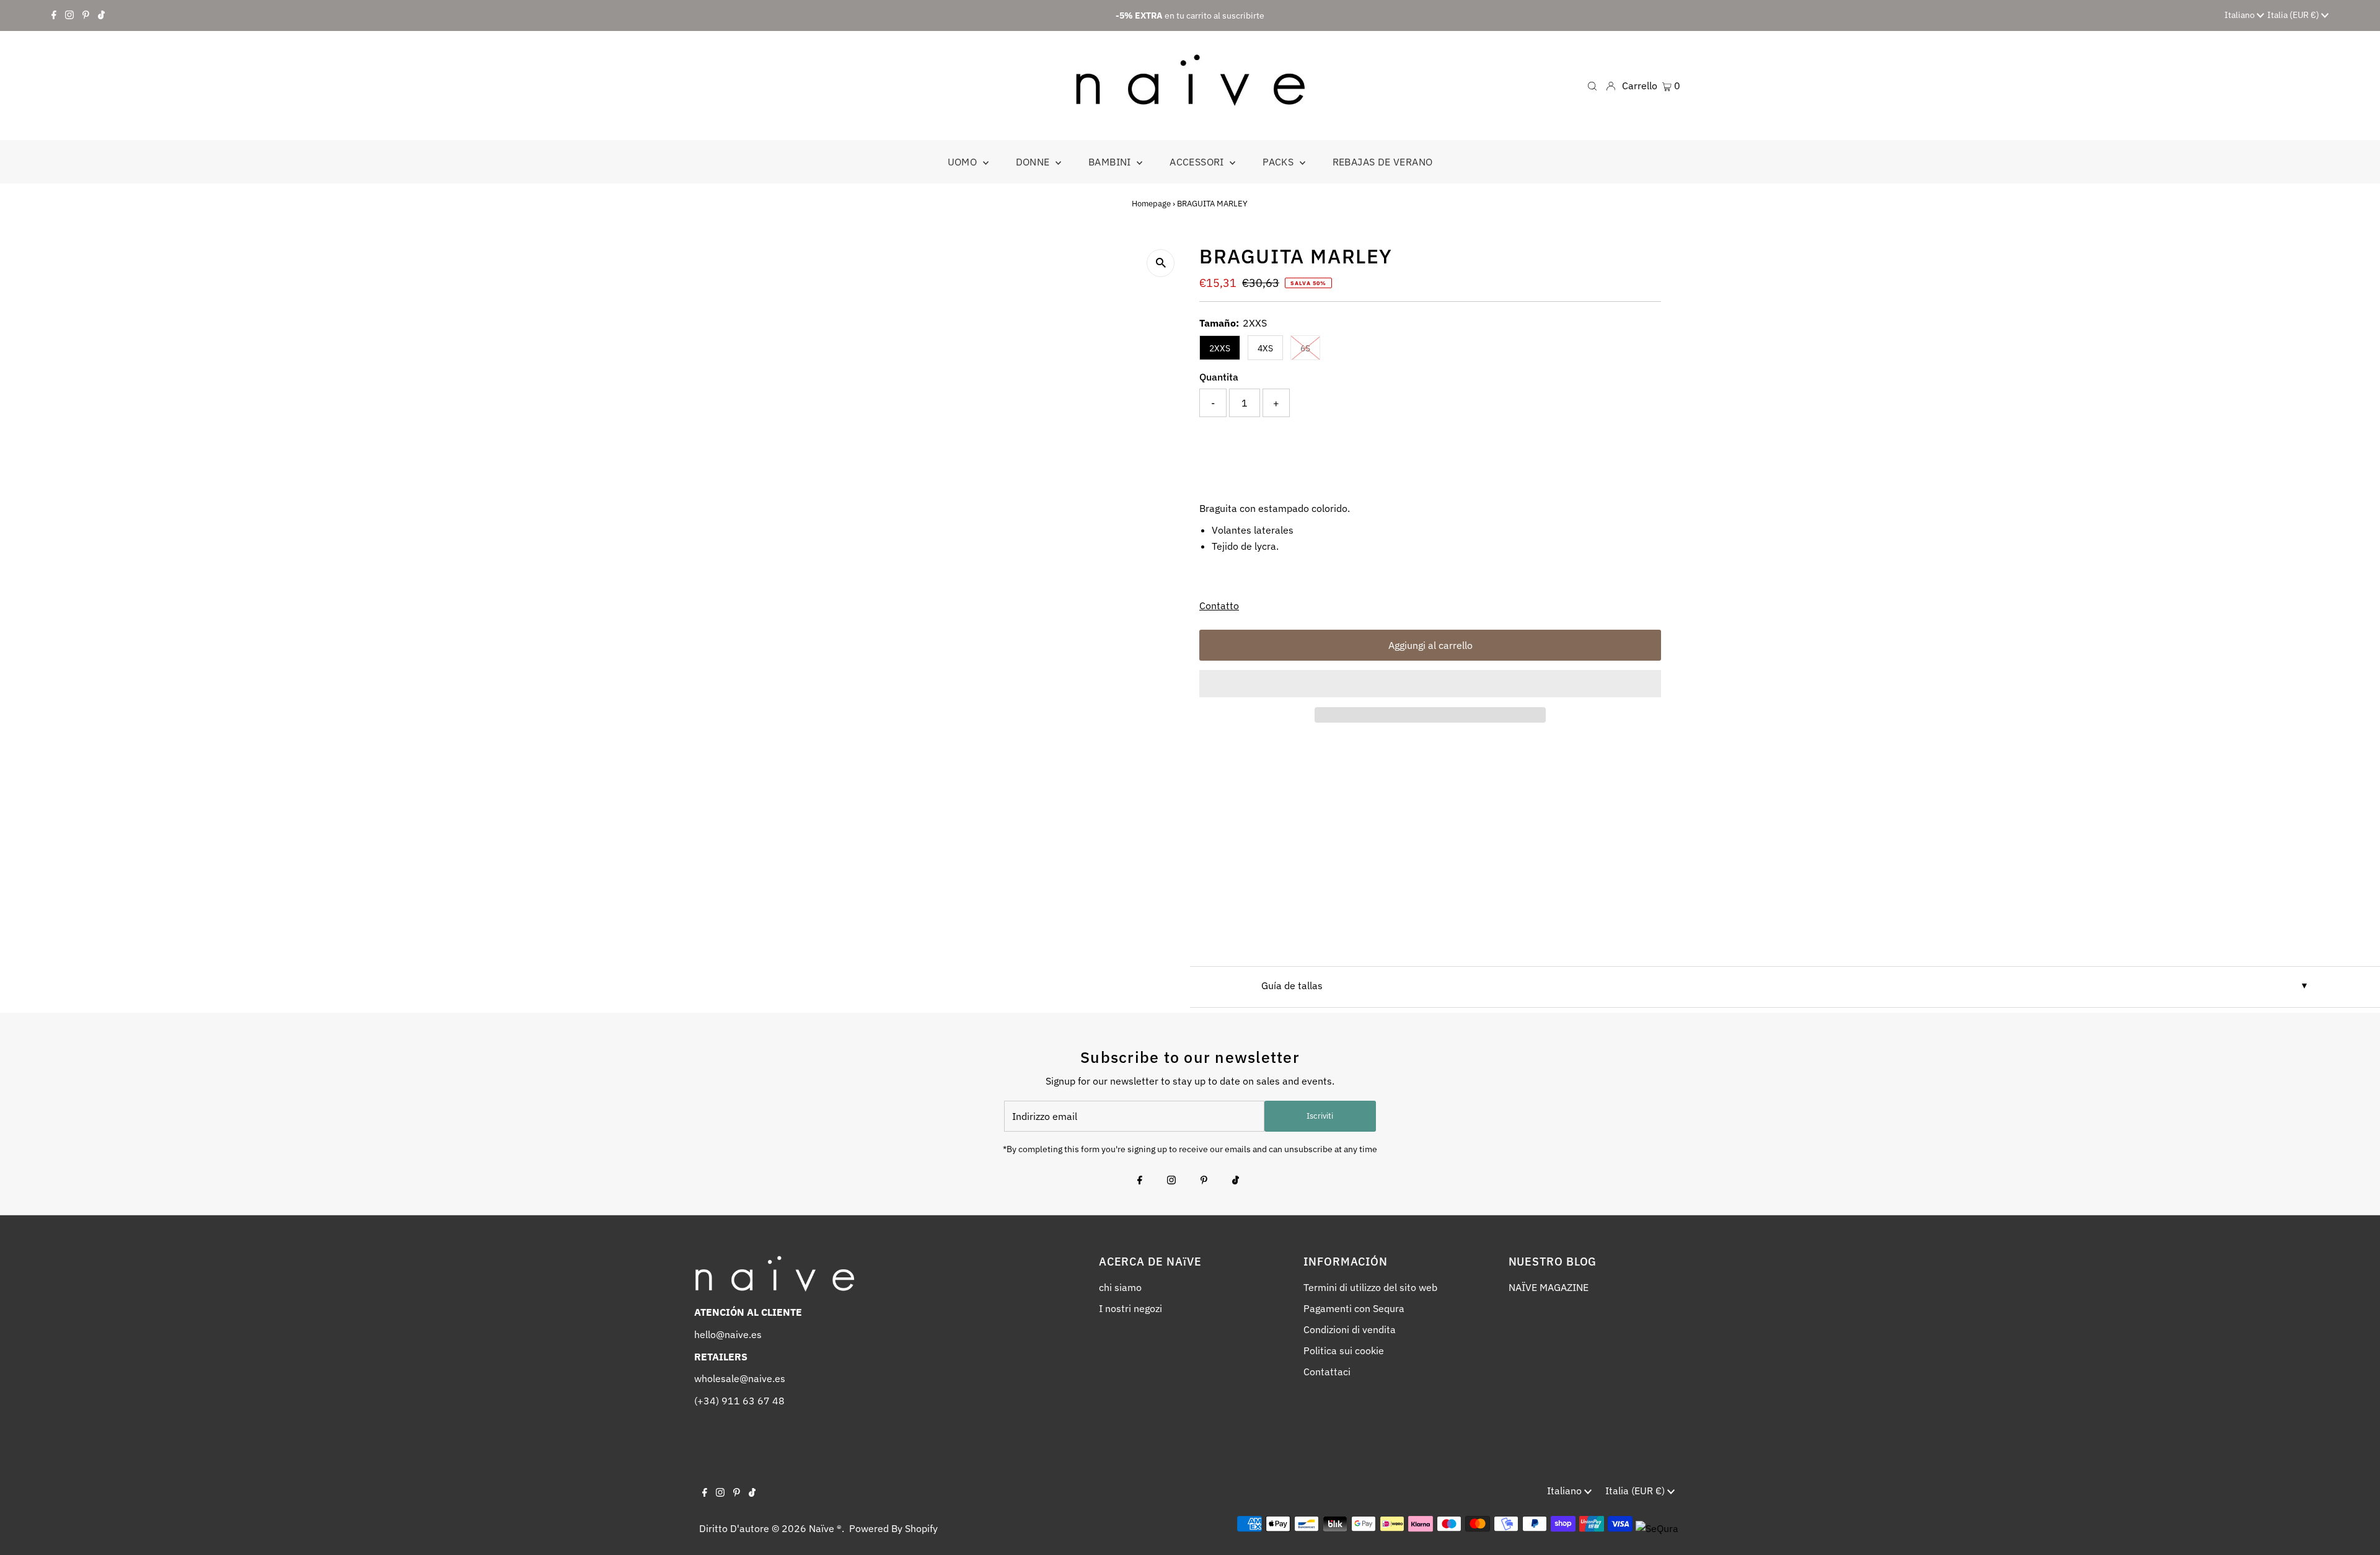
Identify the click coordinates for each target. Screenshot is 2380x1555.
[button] (1430, 684)
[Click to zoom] (1161, 263)
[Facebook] (54, 15)
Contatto (1219, 606)
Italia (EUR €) (2294, 15)
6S (1305, 348)
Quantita (1219, 377)
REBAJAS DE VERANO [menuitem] (1383, 162)
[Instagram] (69, 15)
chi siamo (1120, 1287)
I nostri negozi (1130, 1308)
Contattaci (1327, 1372)
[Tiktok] (101, 15)
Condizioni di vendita (1350, 1329)
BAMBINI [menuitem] (1111, 162)
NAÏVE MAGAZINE (1549, 1287)
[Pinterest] (86, 15)
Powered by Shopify (893, 1528)
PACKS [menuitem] (1279, 162)
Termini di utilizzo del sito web (1370, 1287)
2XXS (1220, 348)
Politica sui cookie (1344, 1350)
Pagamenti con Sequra (1354, 1308)
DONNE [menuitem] (1034, 162)
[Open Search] (1592, 85)
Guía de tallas (1292, 985)
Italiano (2241, 15)
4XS (1265, 348)
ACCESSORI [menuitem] (1198, 162)
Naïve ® (825, 1528)
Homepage (1151, 204)
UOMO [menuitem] (964, 162)
